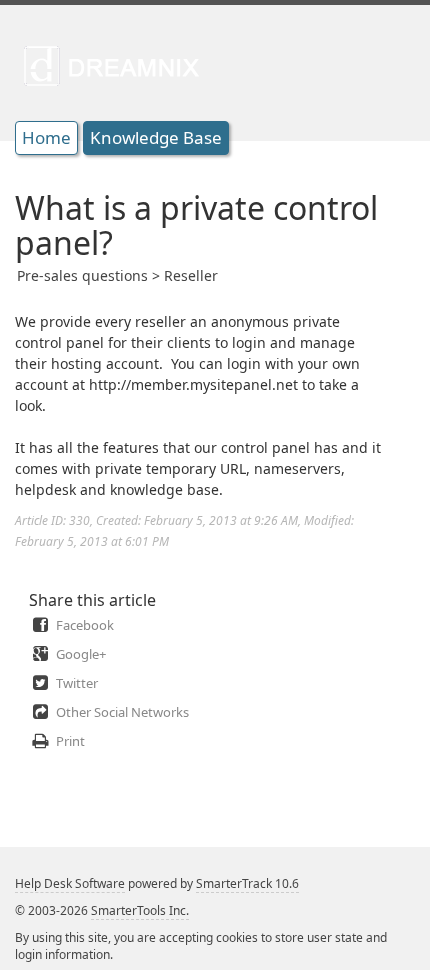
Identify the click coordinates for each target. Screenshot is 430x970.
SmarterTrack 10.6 (247, 883)
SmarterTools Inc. (140, 910)
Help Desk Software (70, 883)
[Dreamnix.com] (117, 65)
